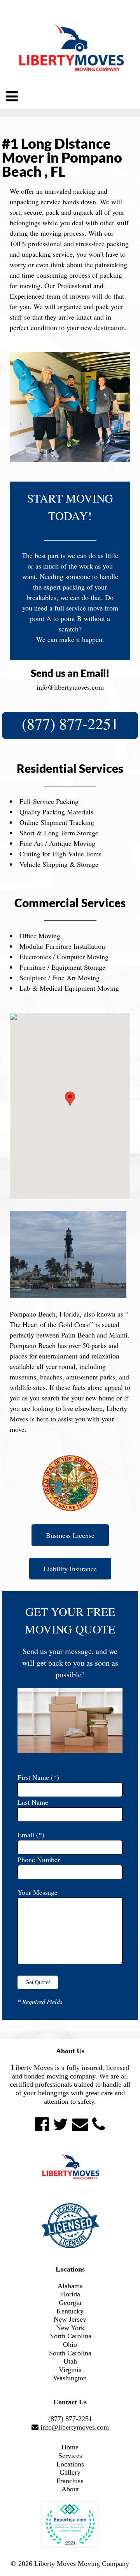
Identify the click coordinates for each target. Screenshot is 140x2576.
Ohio (70, 2345)
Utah (70, 2361)
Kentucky (70, 2311)
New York (70, 2328)
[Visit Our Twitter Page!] (60, 2124)
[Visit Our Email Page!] (80, 2124)
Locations (70, 2464)
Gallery (70, 2472)
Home (70, 2447)
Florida (70, 2294)
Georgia (70, 2303)
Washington (70, 2378)
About (70, 2489)
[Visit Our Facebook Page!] (42, 2124)
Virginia (70, 2370)
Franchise (70, 2481)
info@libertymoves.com (70, 687)
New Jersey (70, 2319)
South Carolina (70, 2353)
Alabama (70, 2286)
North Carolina (70, 2336)
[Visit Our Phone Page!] (99, 2124)
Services (70, 2456)
